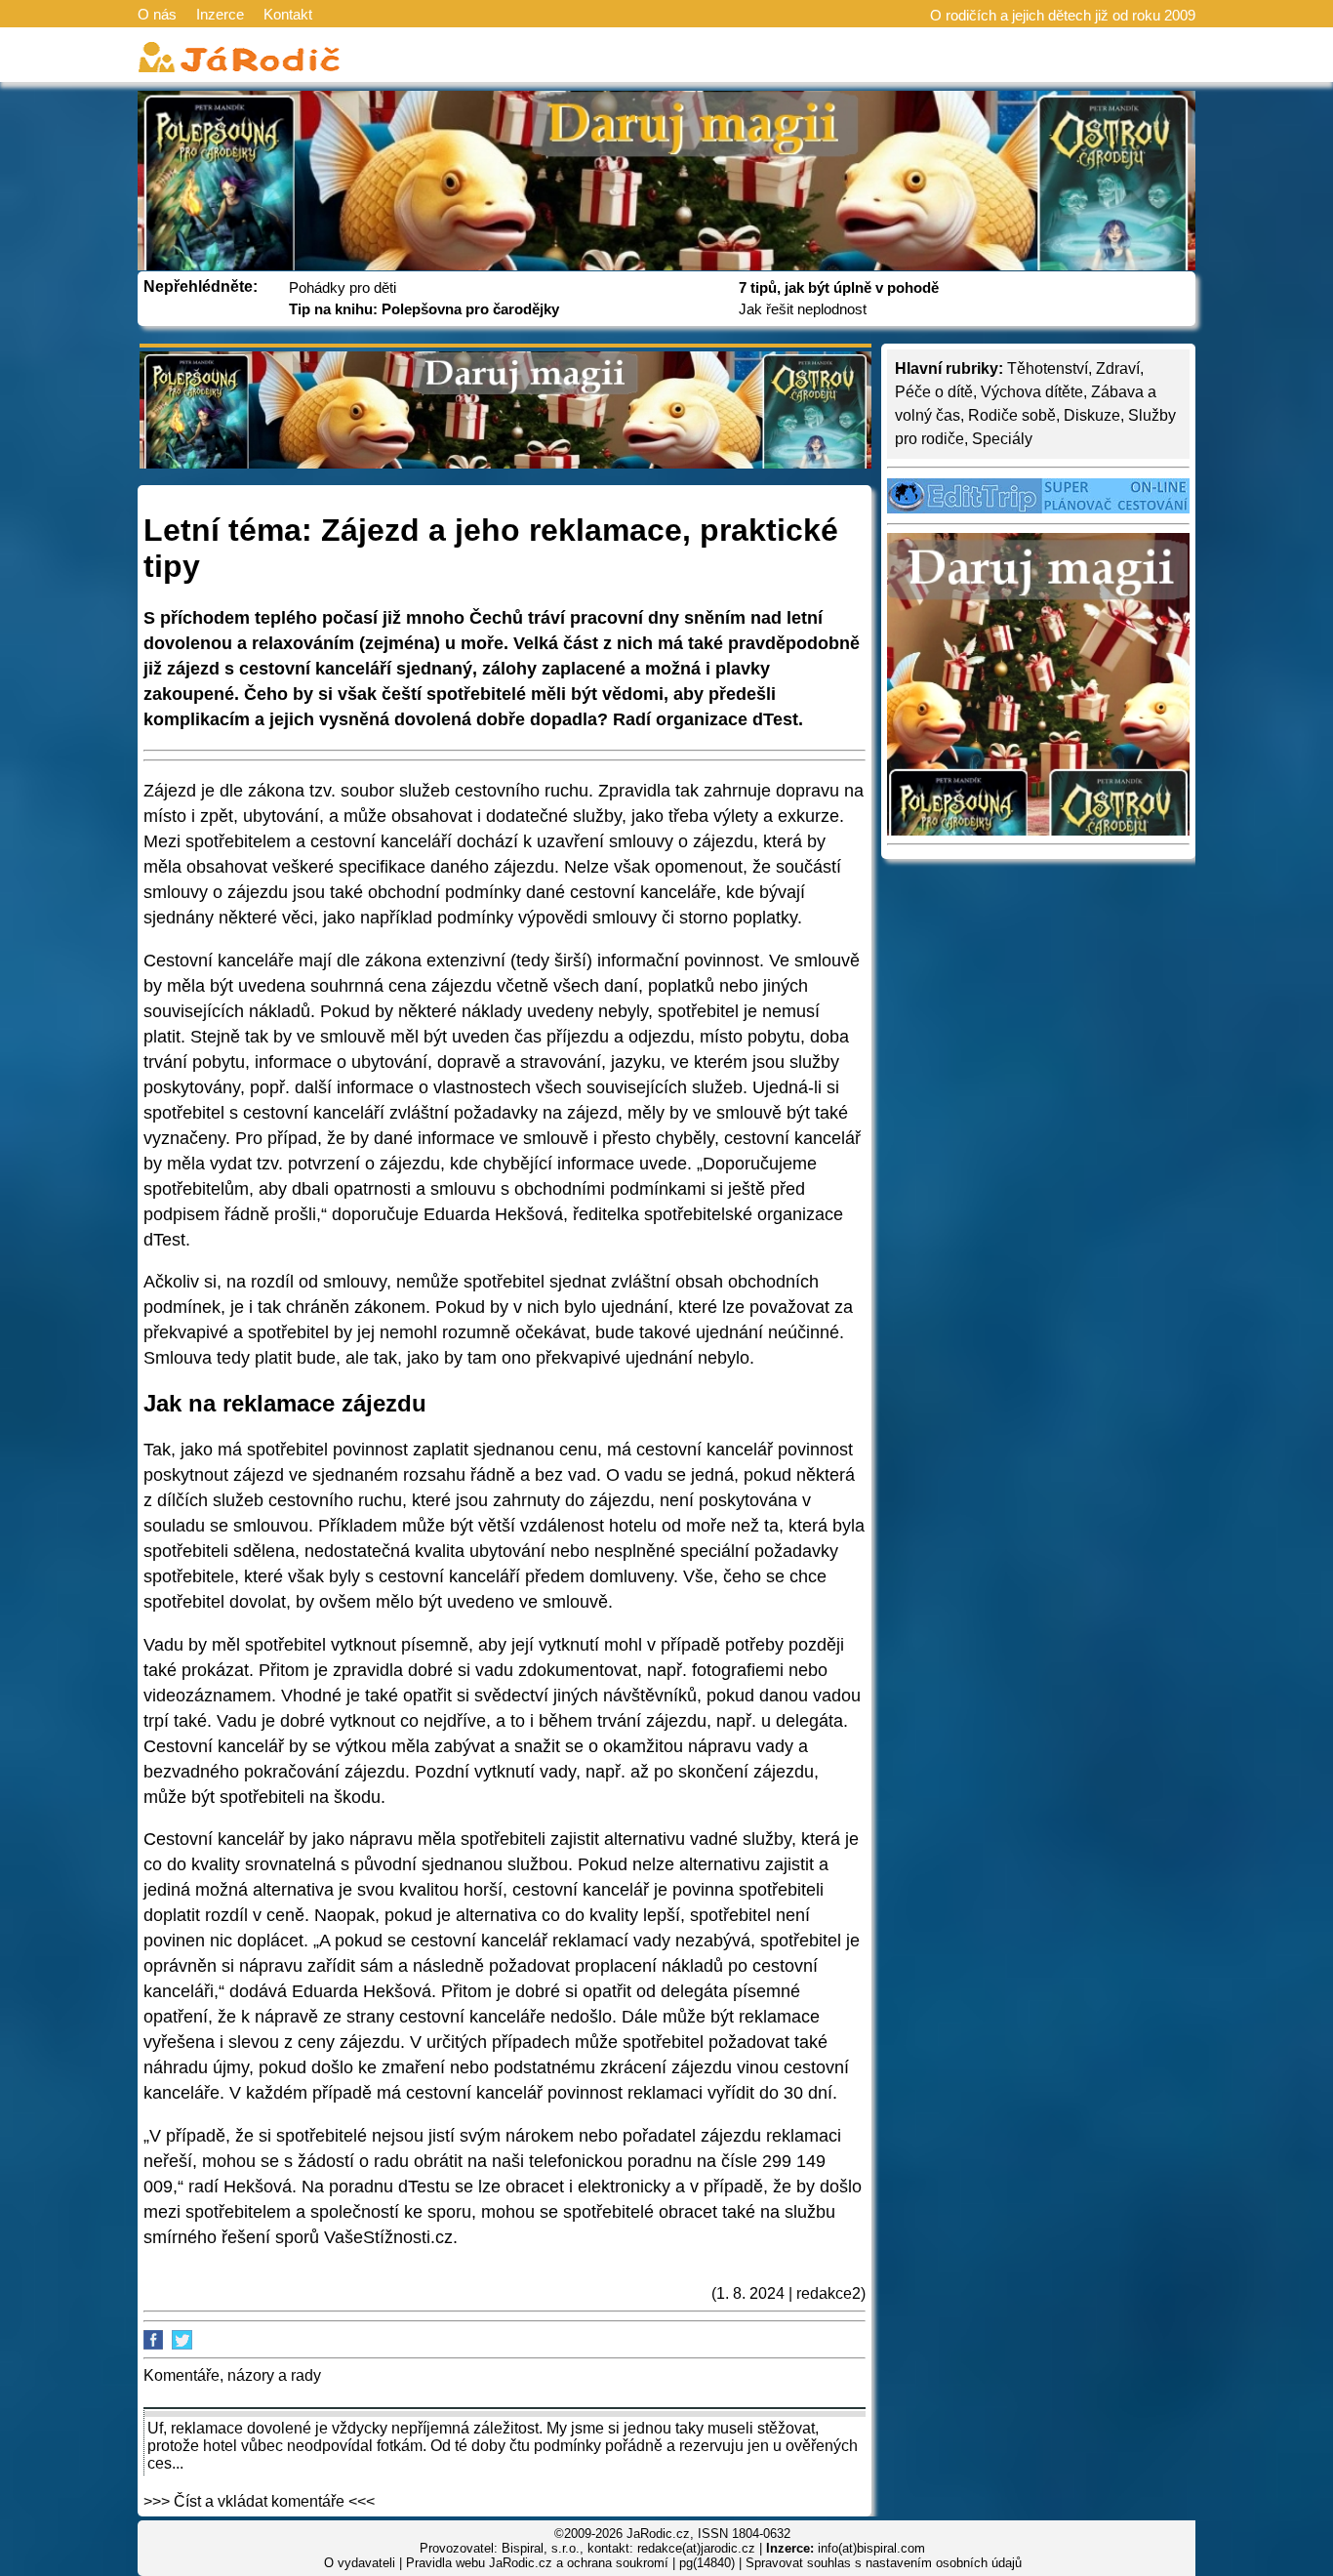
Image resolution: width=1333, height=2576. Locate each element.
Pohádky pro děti (343, 287)
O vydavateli (360, 2563)
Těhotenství (1048, 368)
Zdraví (1118, 368)
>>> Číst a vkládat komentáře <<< (259, 2501)
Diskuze (1092, 415)
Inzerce (220, 14)
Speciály (1002, 439)
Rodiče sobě (1012, 415)
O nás (157, 14)
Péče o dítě (934, 392)
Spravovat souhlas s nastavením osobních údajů (884, 2563)
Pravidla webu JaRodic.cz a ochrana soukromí (537, 2563)
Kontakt (288, 14)
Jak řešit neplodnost (803, 309)
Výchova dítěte (1032, 392)
